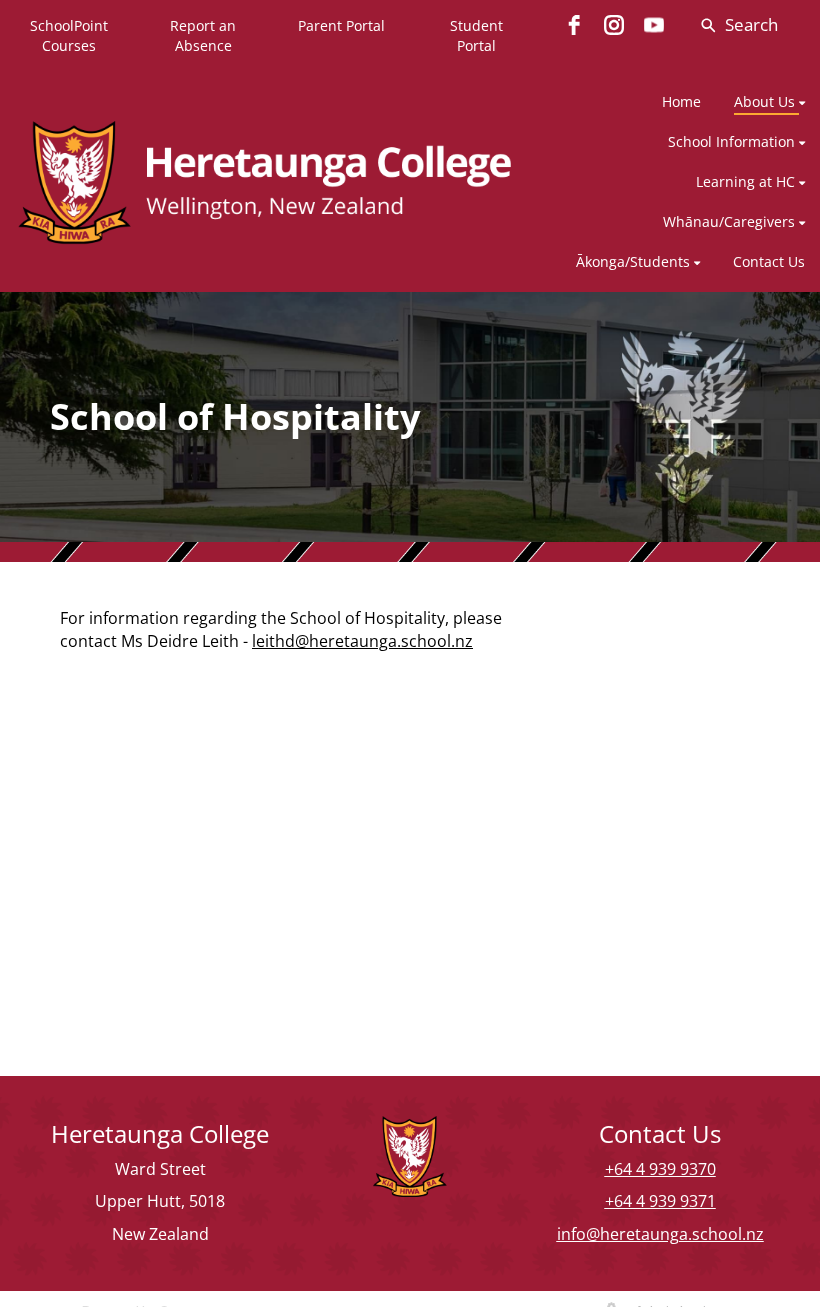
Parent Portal (341, 25)
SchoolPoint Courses (69, 35)
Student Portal (476, 35)
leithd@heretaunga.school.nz (362, 641)
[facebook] (574, 25)
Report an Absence (203, 35)
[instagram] (614, 25)
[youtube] (654, 25)
